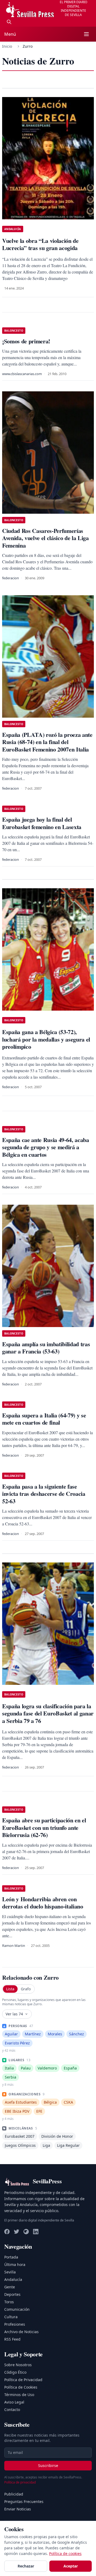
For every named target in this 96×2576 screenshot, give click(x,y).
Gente (10, 2287)
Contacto (12, 2410)
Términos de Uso (19, 2395)
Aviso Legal (14, 2402)
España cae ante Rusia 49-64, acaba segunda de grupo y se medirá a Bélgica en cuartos (46, 1147)
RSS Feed (12, 2339)
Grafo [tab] (26, 1989)
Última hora (15, 2264)
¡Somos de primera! (26, 341)
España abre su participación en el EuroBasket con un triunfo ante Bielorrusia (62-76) (44, 1827)
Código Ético (15, 2372)
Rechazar (26, 2566)
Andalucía (13, 2279)
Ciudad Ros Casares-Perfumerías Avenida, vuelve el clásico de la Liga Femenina (45, 538)
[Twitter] (17, 2232)
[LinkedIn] (36, 2232)
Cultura (11, 2317)
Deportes (12, 2294)
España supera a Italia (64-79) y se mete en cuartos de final (44, 1419)
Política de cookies (65, 2553)
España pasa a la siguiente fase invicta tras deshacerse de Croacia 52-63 (44, 1494)
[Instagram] (26, 2232)
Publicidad (14, 2494)
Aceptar (71, 2566)
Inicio (7, 46)
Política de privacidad (20, 2482)
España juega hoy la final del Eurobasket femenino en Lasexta (42, 823)
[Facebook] (7, 2232)
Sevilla (10, 2272)
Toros (9, 2302)
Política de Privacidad (23, 2380)
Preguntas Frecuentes (24, 2501)
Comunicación (17, 2309)
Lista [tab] (10, 1989)
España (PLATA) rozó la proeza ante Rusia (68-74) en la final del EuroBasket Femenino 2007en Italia (47, 742)
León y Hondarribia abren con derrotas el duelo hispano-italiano (43, 1903)
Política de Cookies (21, 2387)
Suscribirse (48, 2466)
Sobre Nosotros (18, 2365)
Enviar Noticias (18, 2509)
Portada (11, 2257)
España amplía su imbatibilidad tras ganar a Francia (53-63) (46, 1348)
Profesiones (15, 2324)
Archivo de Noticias (21, 2332)
